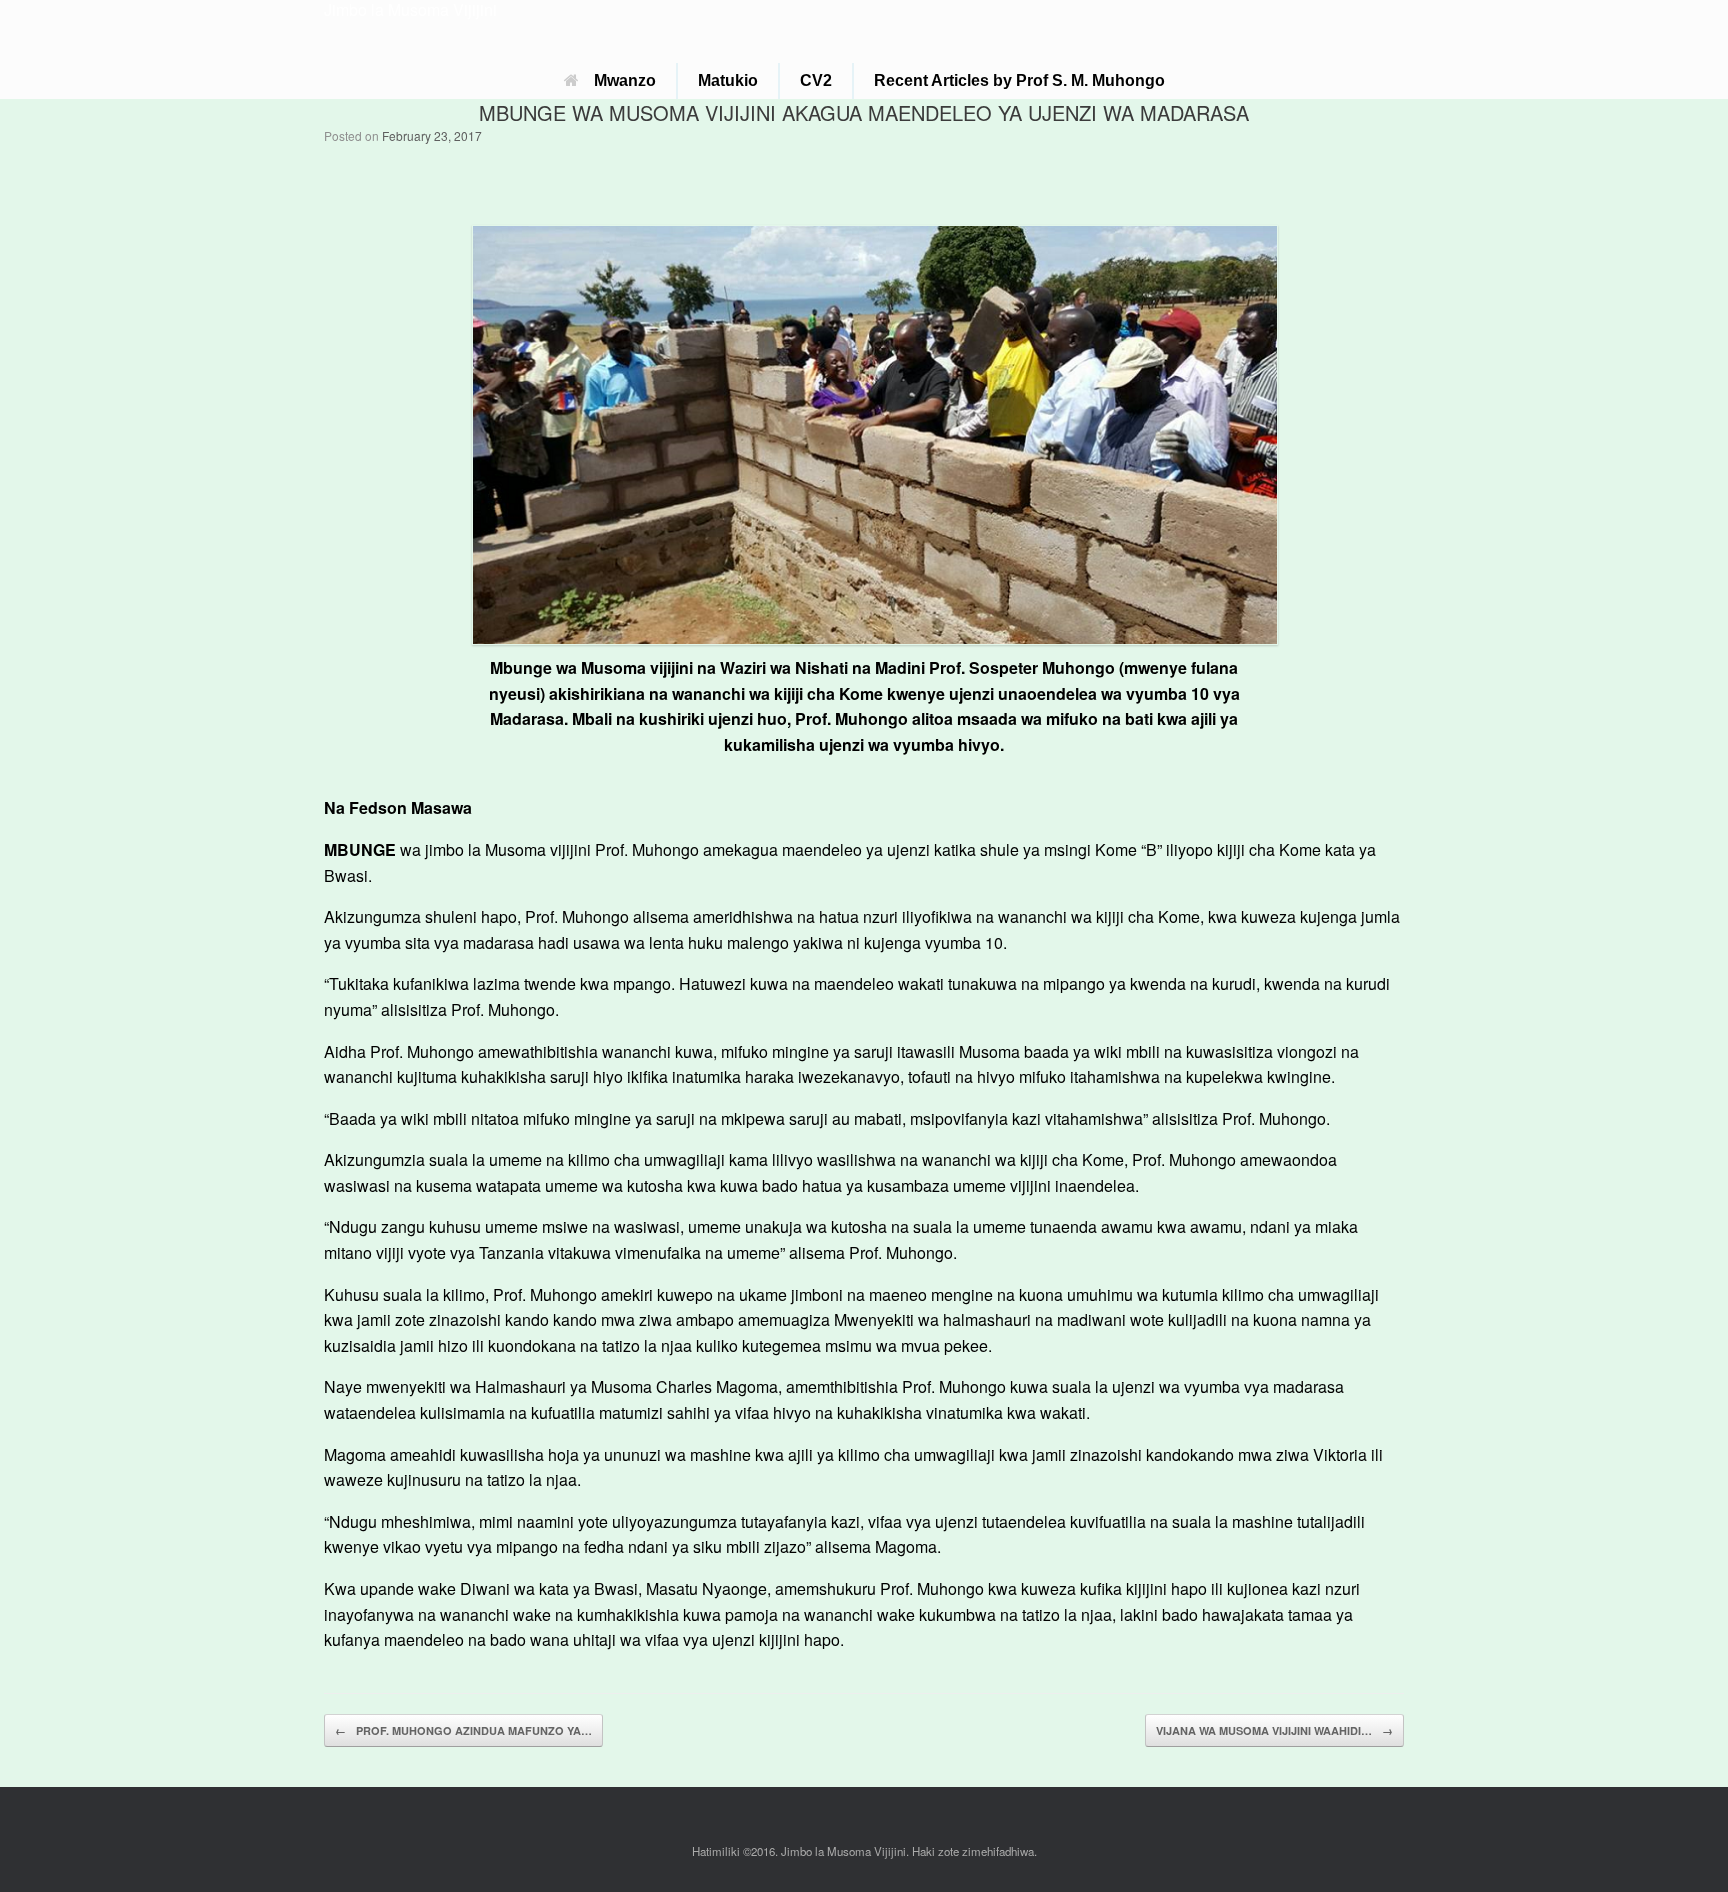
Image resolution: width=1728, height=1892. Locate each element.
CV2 (816, 80)
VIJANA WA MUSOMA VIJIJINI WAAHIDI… (1274, 1730)
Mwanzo (625, 80)
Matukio (728, 80)
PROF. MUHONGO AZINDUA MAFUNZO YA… (463, 1730)
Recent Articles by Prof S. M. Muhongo (1019, 80)
